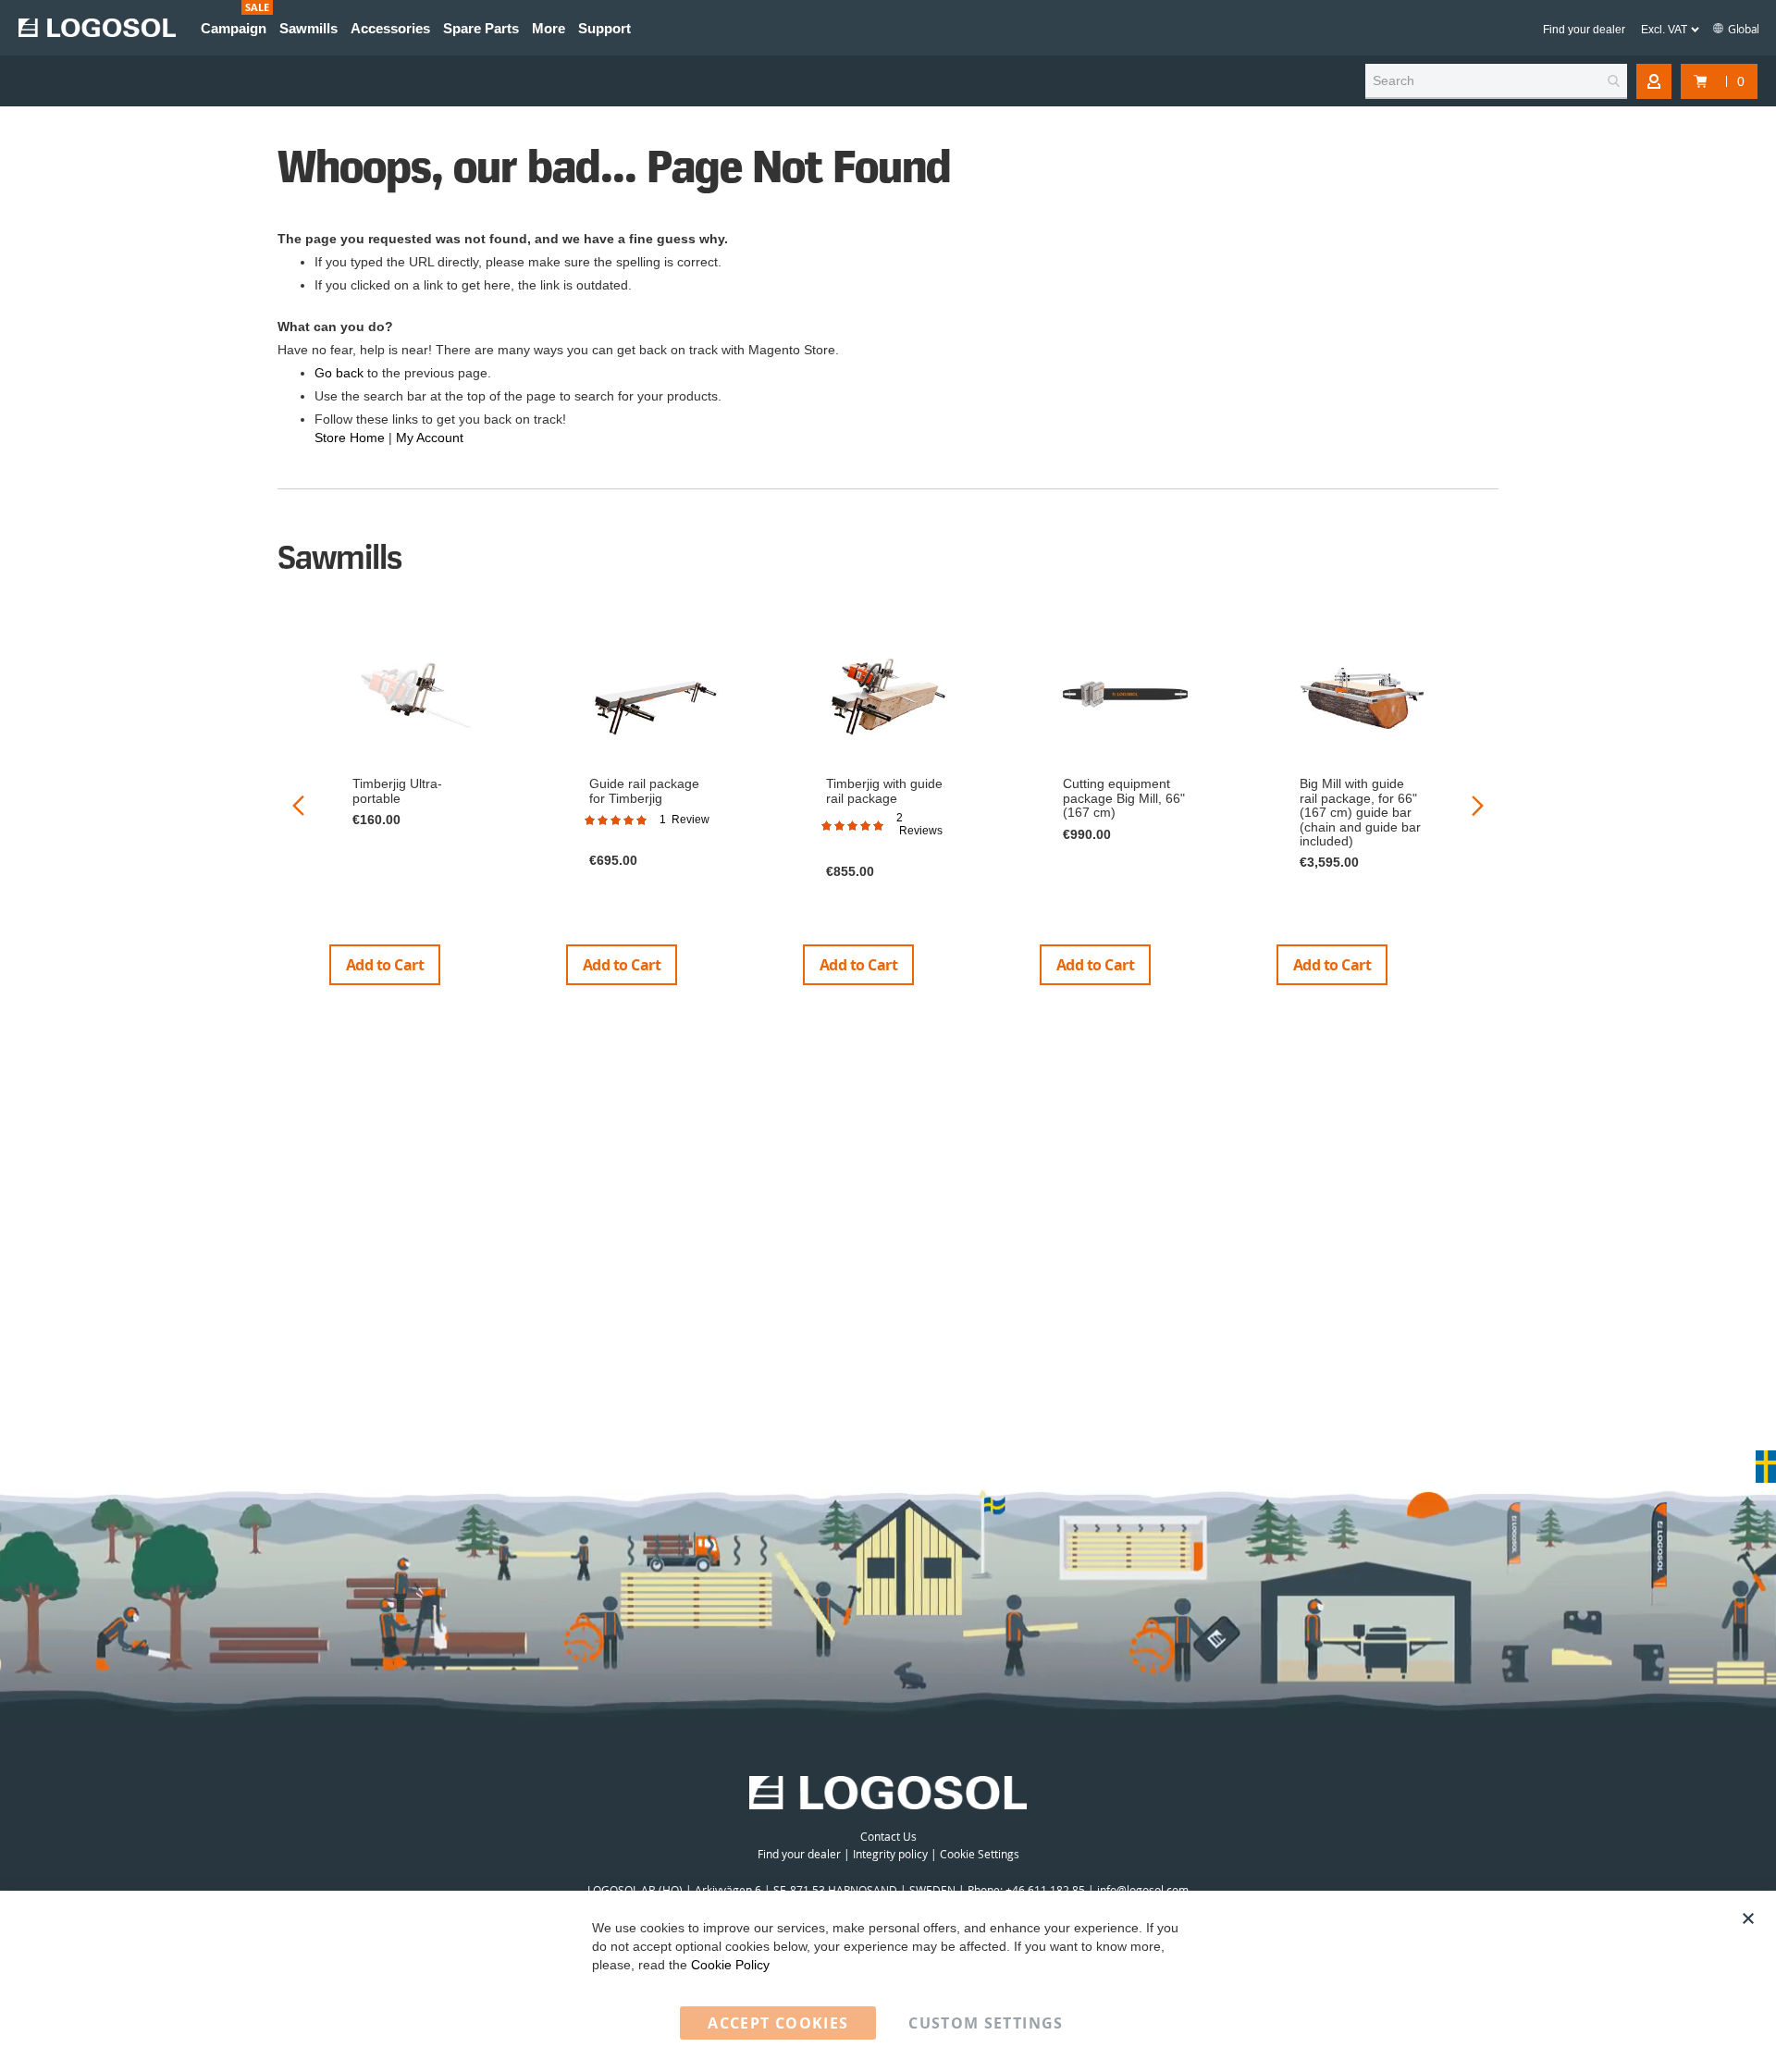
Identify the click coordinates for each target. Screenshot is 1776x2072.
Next (1478, 805)
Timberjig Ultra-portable (397, 790)
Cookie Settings (980, 1854)
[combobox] (1496, 81)
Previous (298, 805)
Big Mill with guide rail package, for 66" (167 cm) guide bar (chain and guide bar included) (1360, 812)
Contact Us (888, 1836)
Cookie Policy (730, 1965)
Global (1743, 29)
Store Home (350, 438)
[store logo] (97, 28)
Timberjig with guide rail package (884, 790)
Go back (339, 373)
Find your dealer (1584, 30)
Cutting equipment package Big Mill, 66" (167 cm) (1124, 798)
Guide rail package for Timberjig (644, 790)
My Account (430, 438)
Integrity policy (890, 1854)
